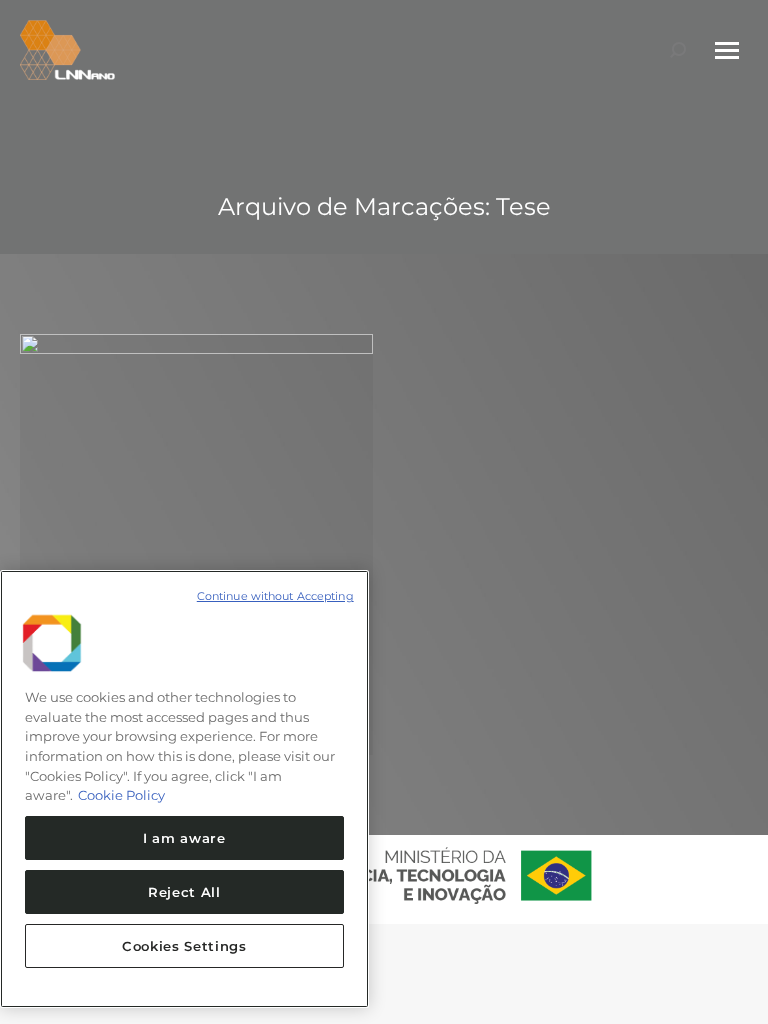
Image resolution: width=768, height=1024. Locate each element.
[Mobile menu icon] (727, 50)
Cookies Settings (184, 946)
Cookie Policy (121, 795)
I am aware (184, 838)
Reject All (184, 892)
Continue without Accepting (275, 596)
